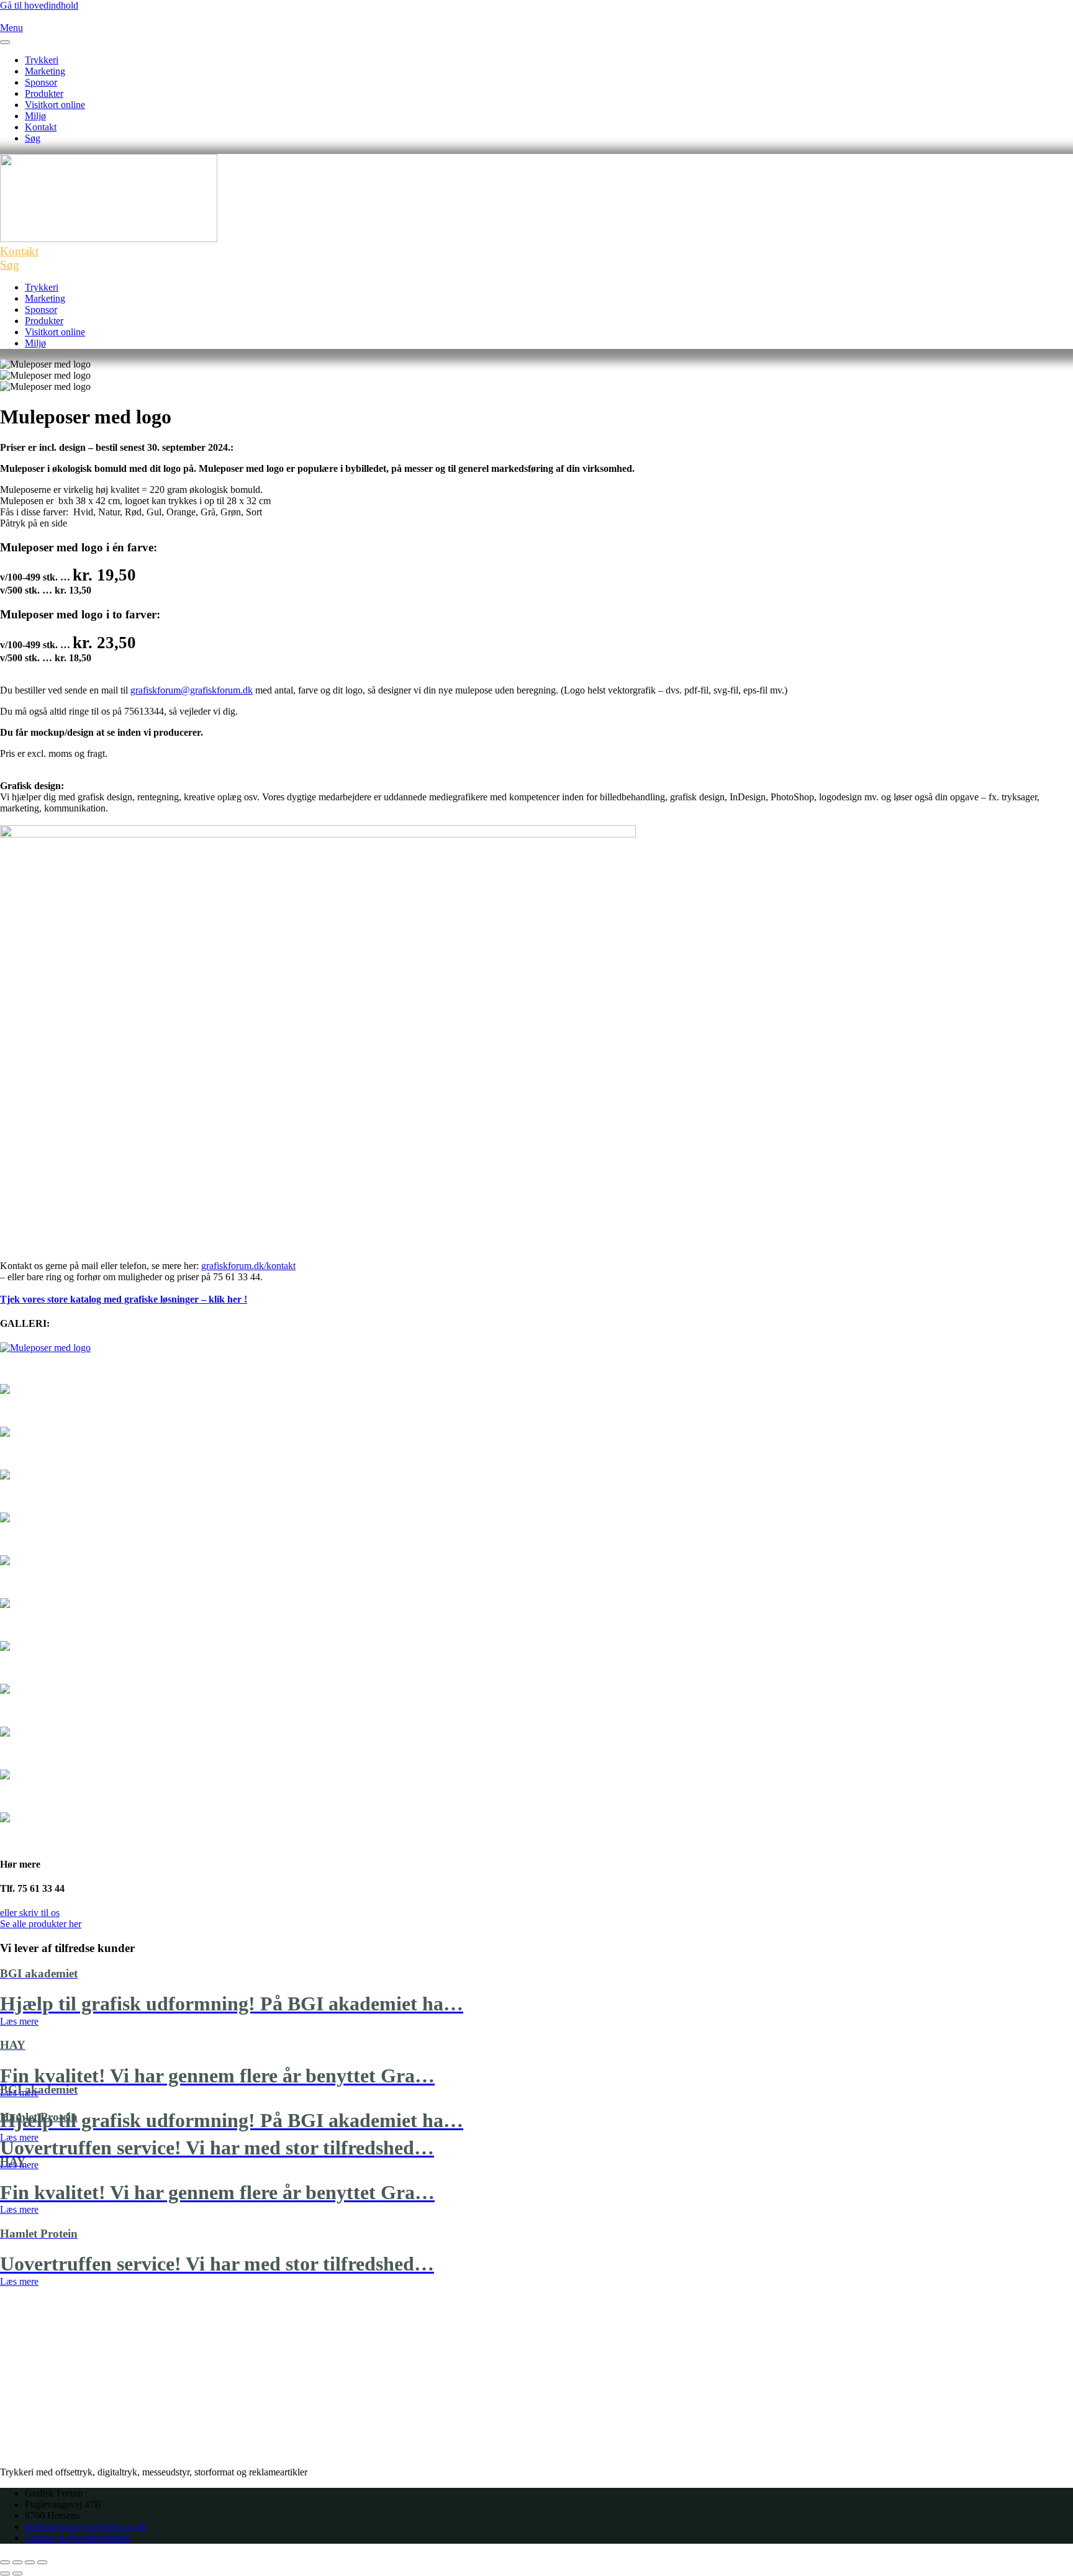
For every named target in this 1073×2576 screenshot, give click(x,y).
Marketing (45, 71)
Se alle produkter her (41, 1924)
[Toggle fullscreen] (30, 2562)
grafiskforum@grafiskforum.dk (192, 690)
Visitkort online (55, 105)
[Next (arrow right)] (17, 2574)
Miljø (35, 116)
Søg (33, 138)
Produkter (44, 93)
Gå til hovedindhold (39, 5)
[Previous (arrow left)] (5, 2574)
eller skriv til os (30, 1913)
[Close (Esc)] (5, 2562)
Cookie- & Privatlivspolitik (78, 2538)
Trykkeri (42, 60)
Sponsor (41, 82)
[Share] (17, 2562)
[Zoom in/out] (42, 2562)
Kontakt (41, 127)
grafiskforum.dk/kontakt (248, 1266)
